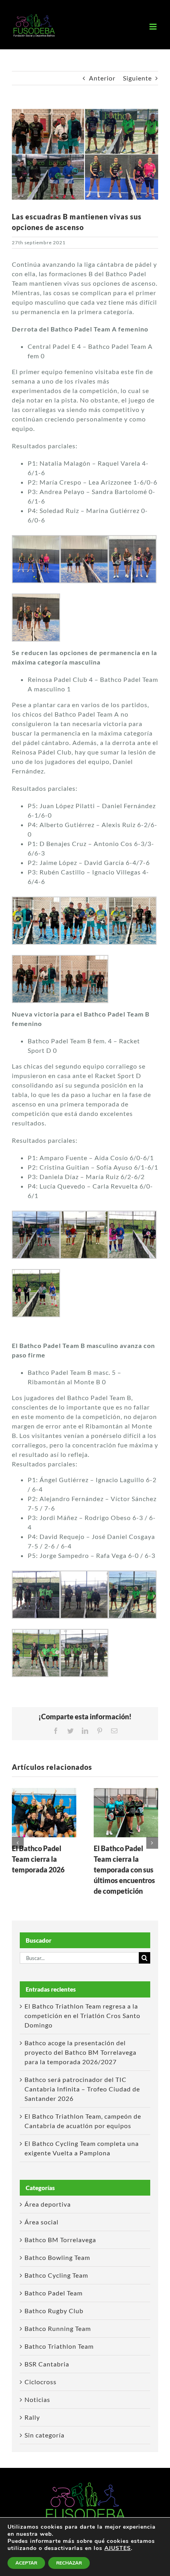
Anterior (102, 78)
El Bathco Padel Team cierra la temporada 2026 (38, 1859)
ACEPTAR (26, 2563)
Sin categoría (44, 2435)
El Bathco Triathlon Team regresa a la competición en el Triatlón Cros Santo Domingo (82, 2015)
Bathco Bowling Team (57, 2257)
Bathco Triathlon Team (59, 2346)
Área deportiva (48, 2204)
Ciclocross (41, 2382)
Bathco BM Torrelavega (60, 2240)
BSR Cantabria (47, 2364)
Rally (32, 2417)
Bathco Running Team (58, 2328)
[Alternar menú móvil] (154, 27)
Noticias (37, 2399)
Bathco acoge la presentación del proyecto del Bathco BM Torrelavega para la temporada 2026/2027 (80, 2052)
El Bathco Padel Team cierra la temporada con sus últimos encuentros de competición (124, 1870)
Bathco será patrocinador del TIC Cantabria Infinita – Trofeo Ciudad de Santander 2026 (82, 2089)
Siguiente (137, 78)
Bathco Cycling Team (56, 2275)
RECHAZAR (69, 2563)
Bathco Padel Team (54, 2293)
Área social (42, 2222)
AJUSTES (118, 2548)
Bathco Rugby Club (54, 2311)
